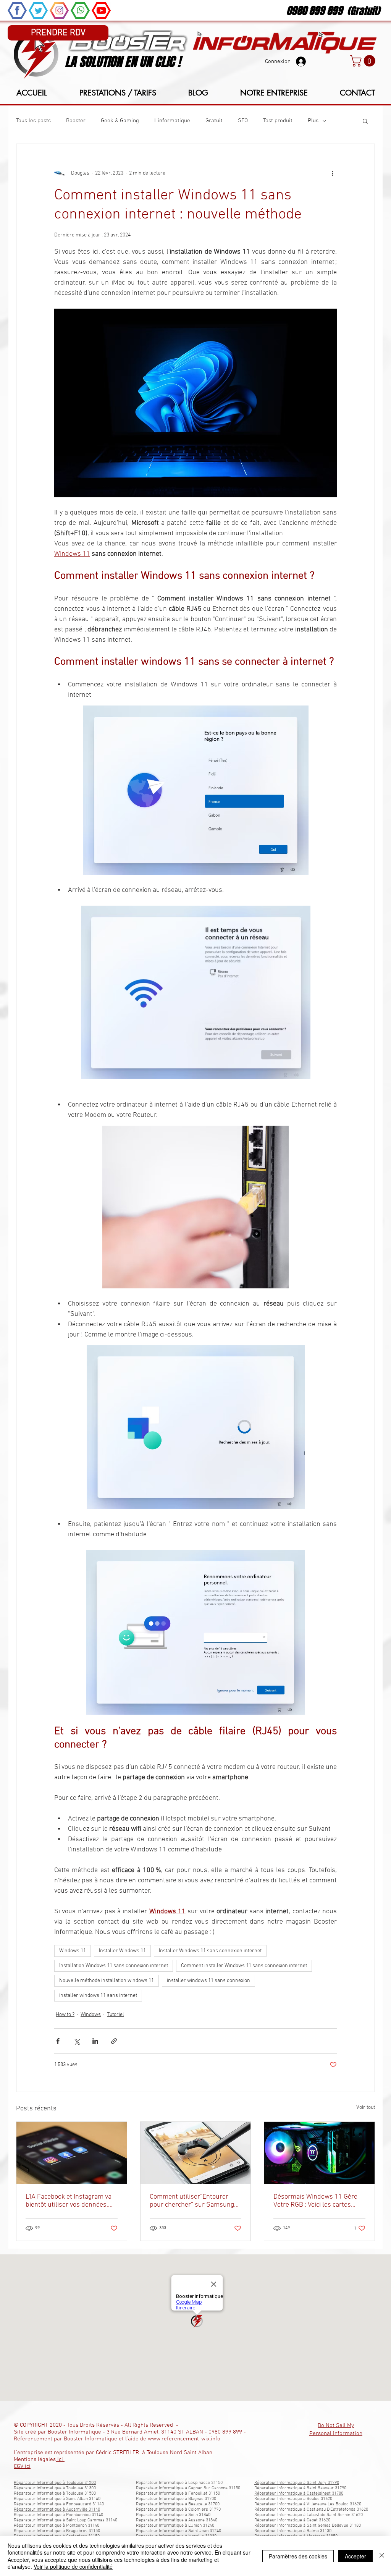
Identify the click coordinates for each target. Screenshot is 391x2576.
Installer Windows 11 (122, 1951)
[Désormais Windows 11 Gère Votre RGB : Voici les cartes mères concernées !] (319, 2153)
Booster (76, 121)
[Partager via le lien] (114, 2041)
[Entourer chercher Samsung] (196, 2153)
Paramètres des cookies (298, 2556)
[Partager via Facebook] (58, 2041)
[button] (364, 61)
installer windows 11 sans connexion (208, 1981)
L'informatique (172, 121)
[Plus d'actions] (332, 173)
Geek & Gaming (120, 121)
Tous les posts (33, 121)
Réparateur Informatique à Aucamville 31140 (57, 2510)
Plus (313, 121)
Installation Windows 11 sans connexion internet (114, 1966)
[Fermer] (382, 2556)
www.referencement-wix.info (184, 2439)
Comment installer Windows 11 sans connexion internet (244, 1966)
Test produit (278, 121)
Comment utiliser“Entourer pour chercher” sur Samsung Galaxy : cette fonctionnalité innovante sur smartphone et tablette (192, 2201)
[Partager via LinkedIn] (95, 2041)
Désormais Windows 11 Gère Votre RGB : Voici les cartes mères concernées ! (315, 2201)
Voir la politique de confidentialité (73, 2566)
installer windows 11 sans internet (98, 1996)
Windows (91, 2015)
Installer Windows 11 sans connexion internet (210, 1951)
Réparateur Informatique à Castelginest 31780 (299, 2493)
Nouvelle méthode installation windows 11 (107, 1981)
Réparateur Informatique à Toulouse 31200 (55, 2483)
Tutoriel (116, 2015)
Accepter (355, 2556)
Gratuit (214, 121)
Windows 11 (73, 1951)
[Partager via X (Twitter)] (77, 2041)
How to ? (65, 2015)
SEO (243, 121)
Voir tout (366, 2108)
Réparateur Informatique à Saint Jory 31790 (297, 2483)
